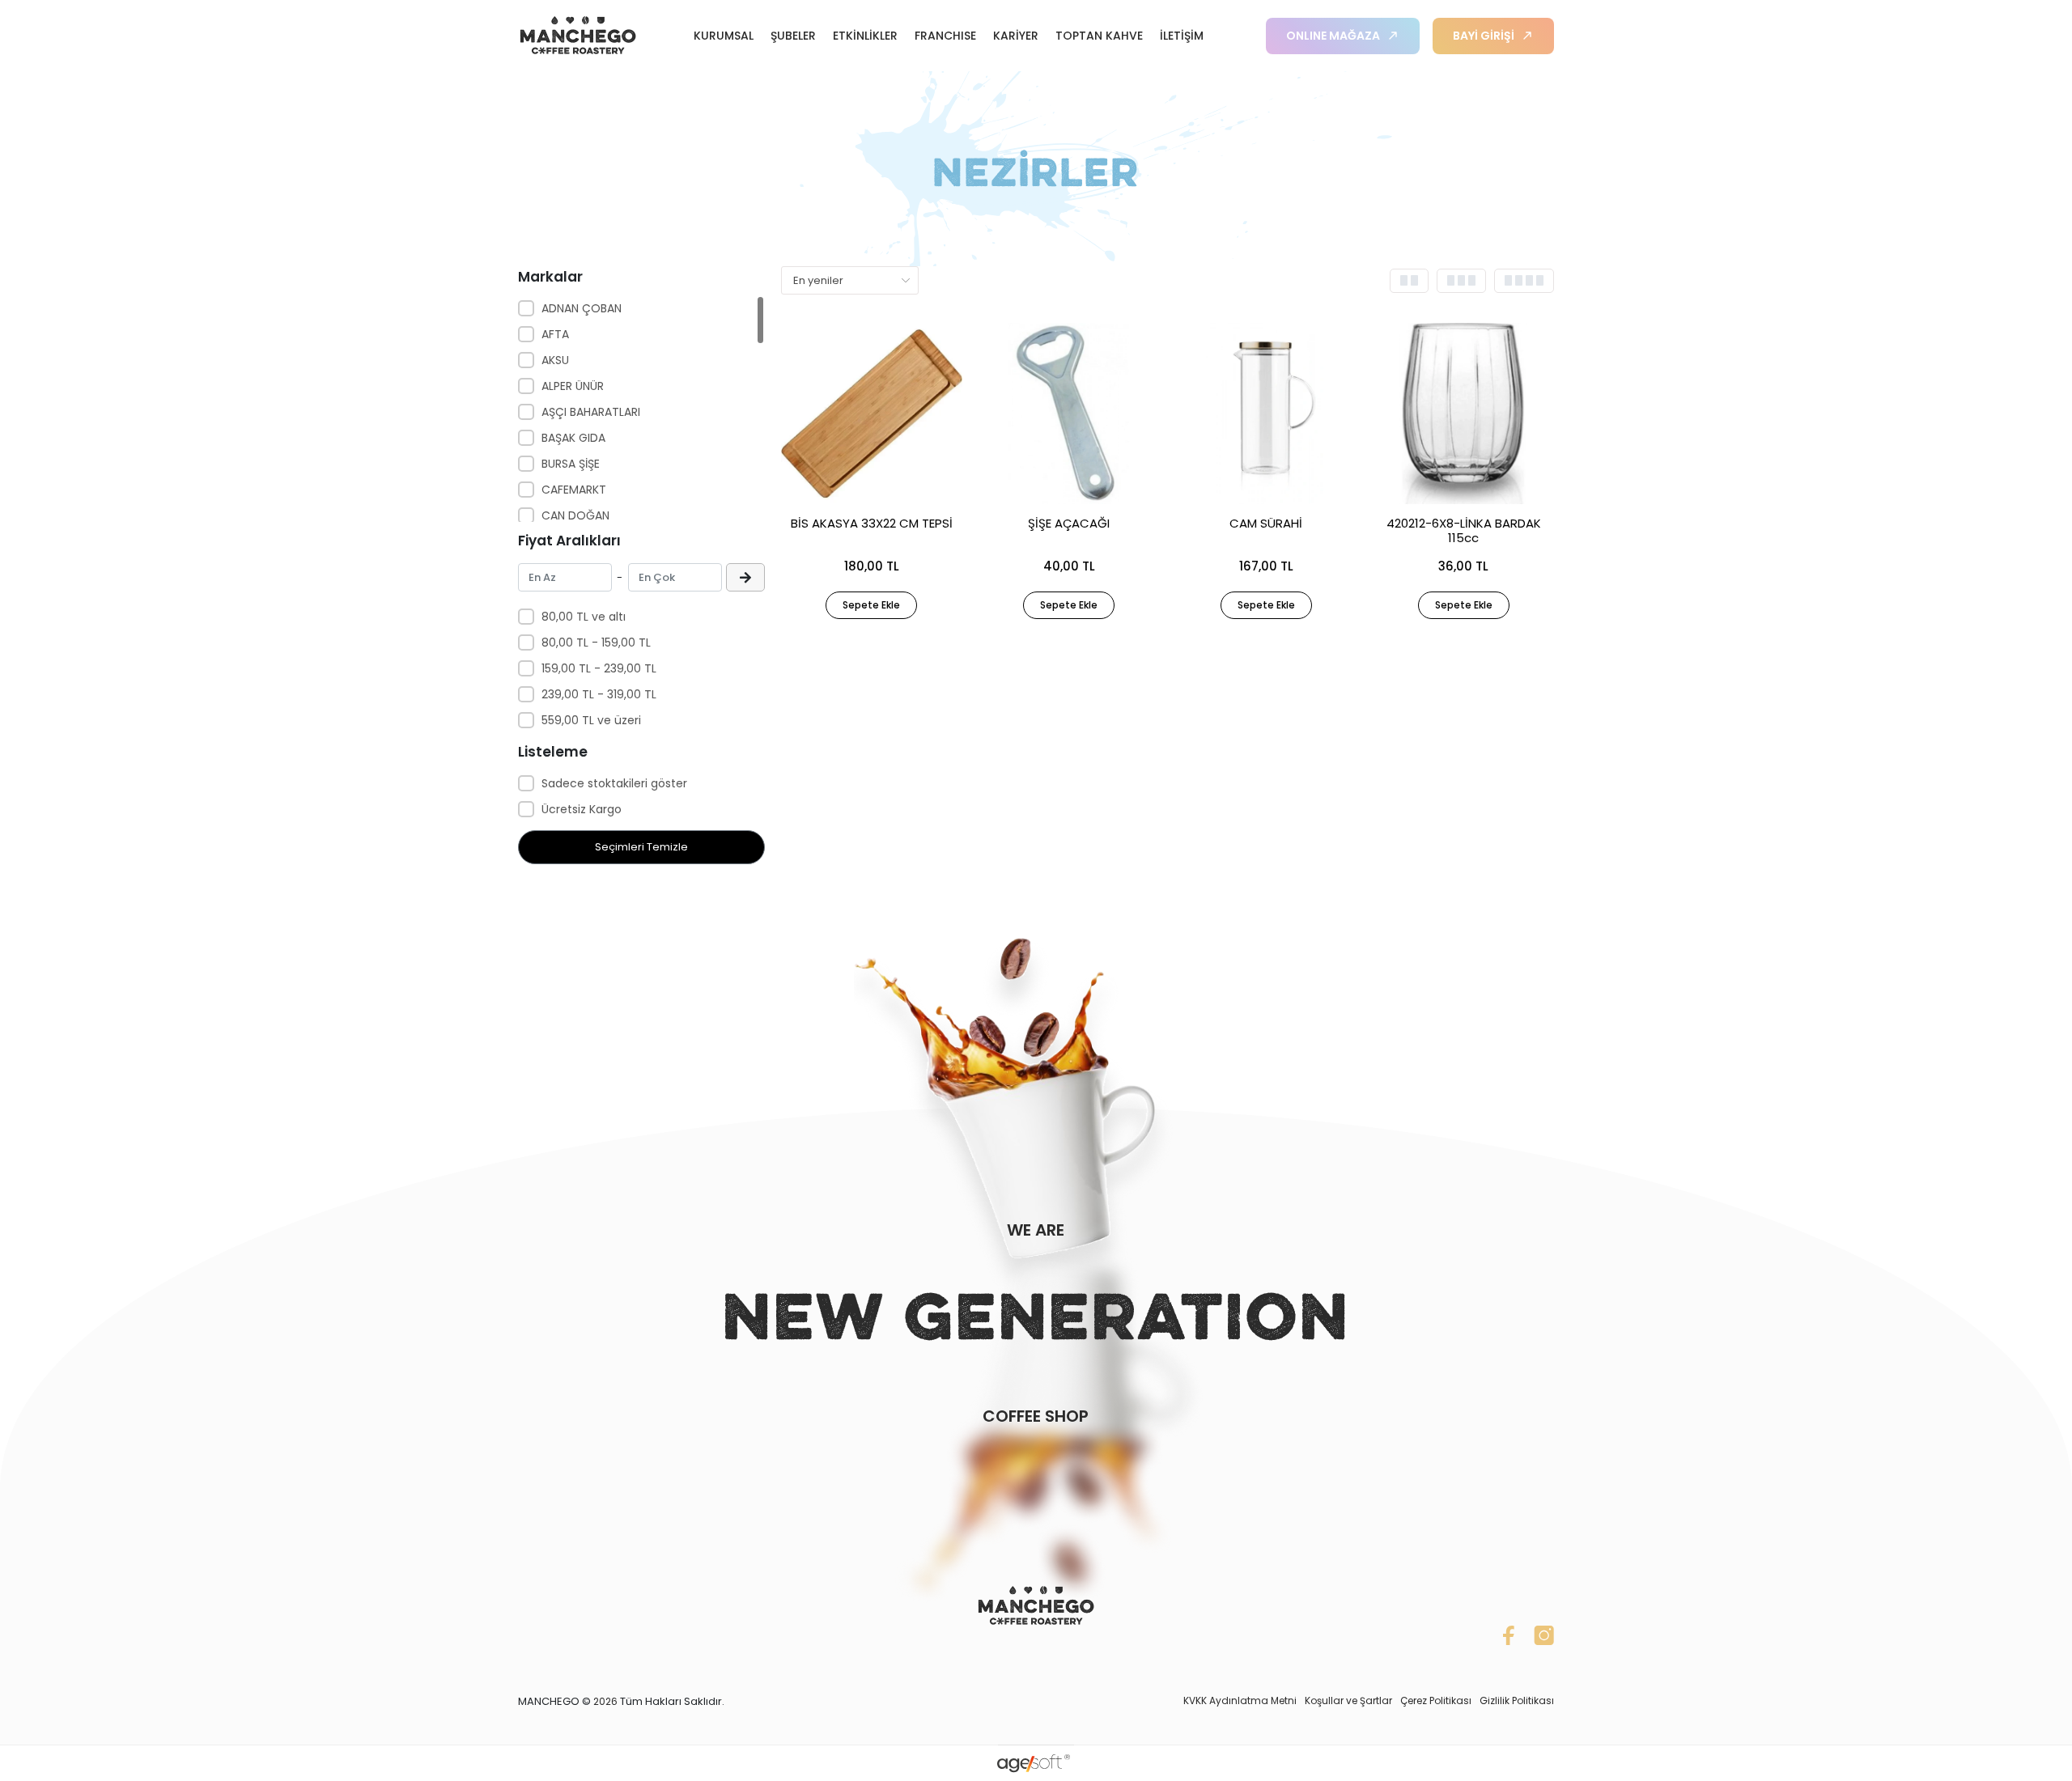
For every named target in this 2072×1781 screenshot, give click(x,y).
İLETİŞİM (1182, 36)
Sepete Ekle (871, 605)
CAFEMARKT (574, 490)
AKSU (555, 360)
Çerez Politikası (1436, 1700)
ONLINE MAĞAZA (1333, 36)
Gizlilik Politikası (1517, 1700)
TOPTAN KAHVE (1099, 36)
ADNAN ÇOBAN (582, 308)
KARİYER (1016, 36)
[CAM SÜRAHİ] (1267, 413)
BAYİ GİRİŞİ (1484, 36)
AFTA (555, 334)
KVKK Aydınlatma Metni (1240, 1700)
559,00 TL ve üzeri (591, 720)
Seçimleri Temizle (641, 847)
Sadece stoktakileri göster (614, 783)
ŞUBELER (793, 36)
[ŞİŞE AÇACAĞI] (1069, 413)
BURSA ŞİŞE (571, 464)
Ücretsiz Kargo (582, 809)
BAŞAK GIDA (573, 438)
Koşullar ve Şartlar (1348, 1700)
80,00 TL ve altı (584, 617)
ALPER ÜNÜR (573, 386)
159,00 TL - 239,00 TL (599, 668)
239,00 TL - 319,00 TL (599, 694)
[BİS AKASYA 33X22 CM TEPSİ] (872, 413)
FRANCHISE (945, 36)
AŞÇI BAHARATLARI (591, 412)
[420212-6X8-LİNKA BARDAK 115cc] (1463, 413)
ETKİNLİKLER (865, 36)
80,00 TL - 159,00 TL (596, 642)
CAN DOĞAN (575, 515)
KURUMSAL (724, 36)
